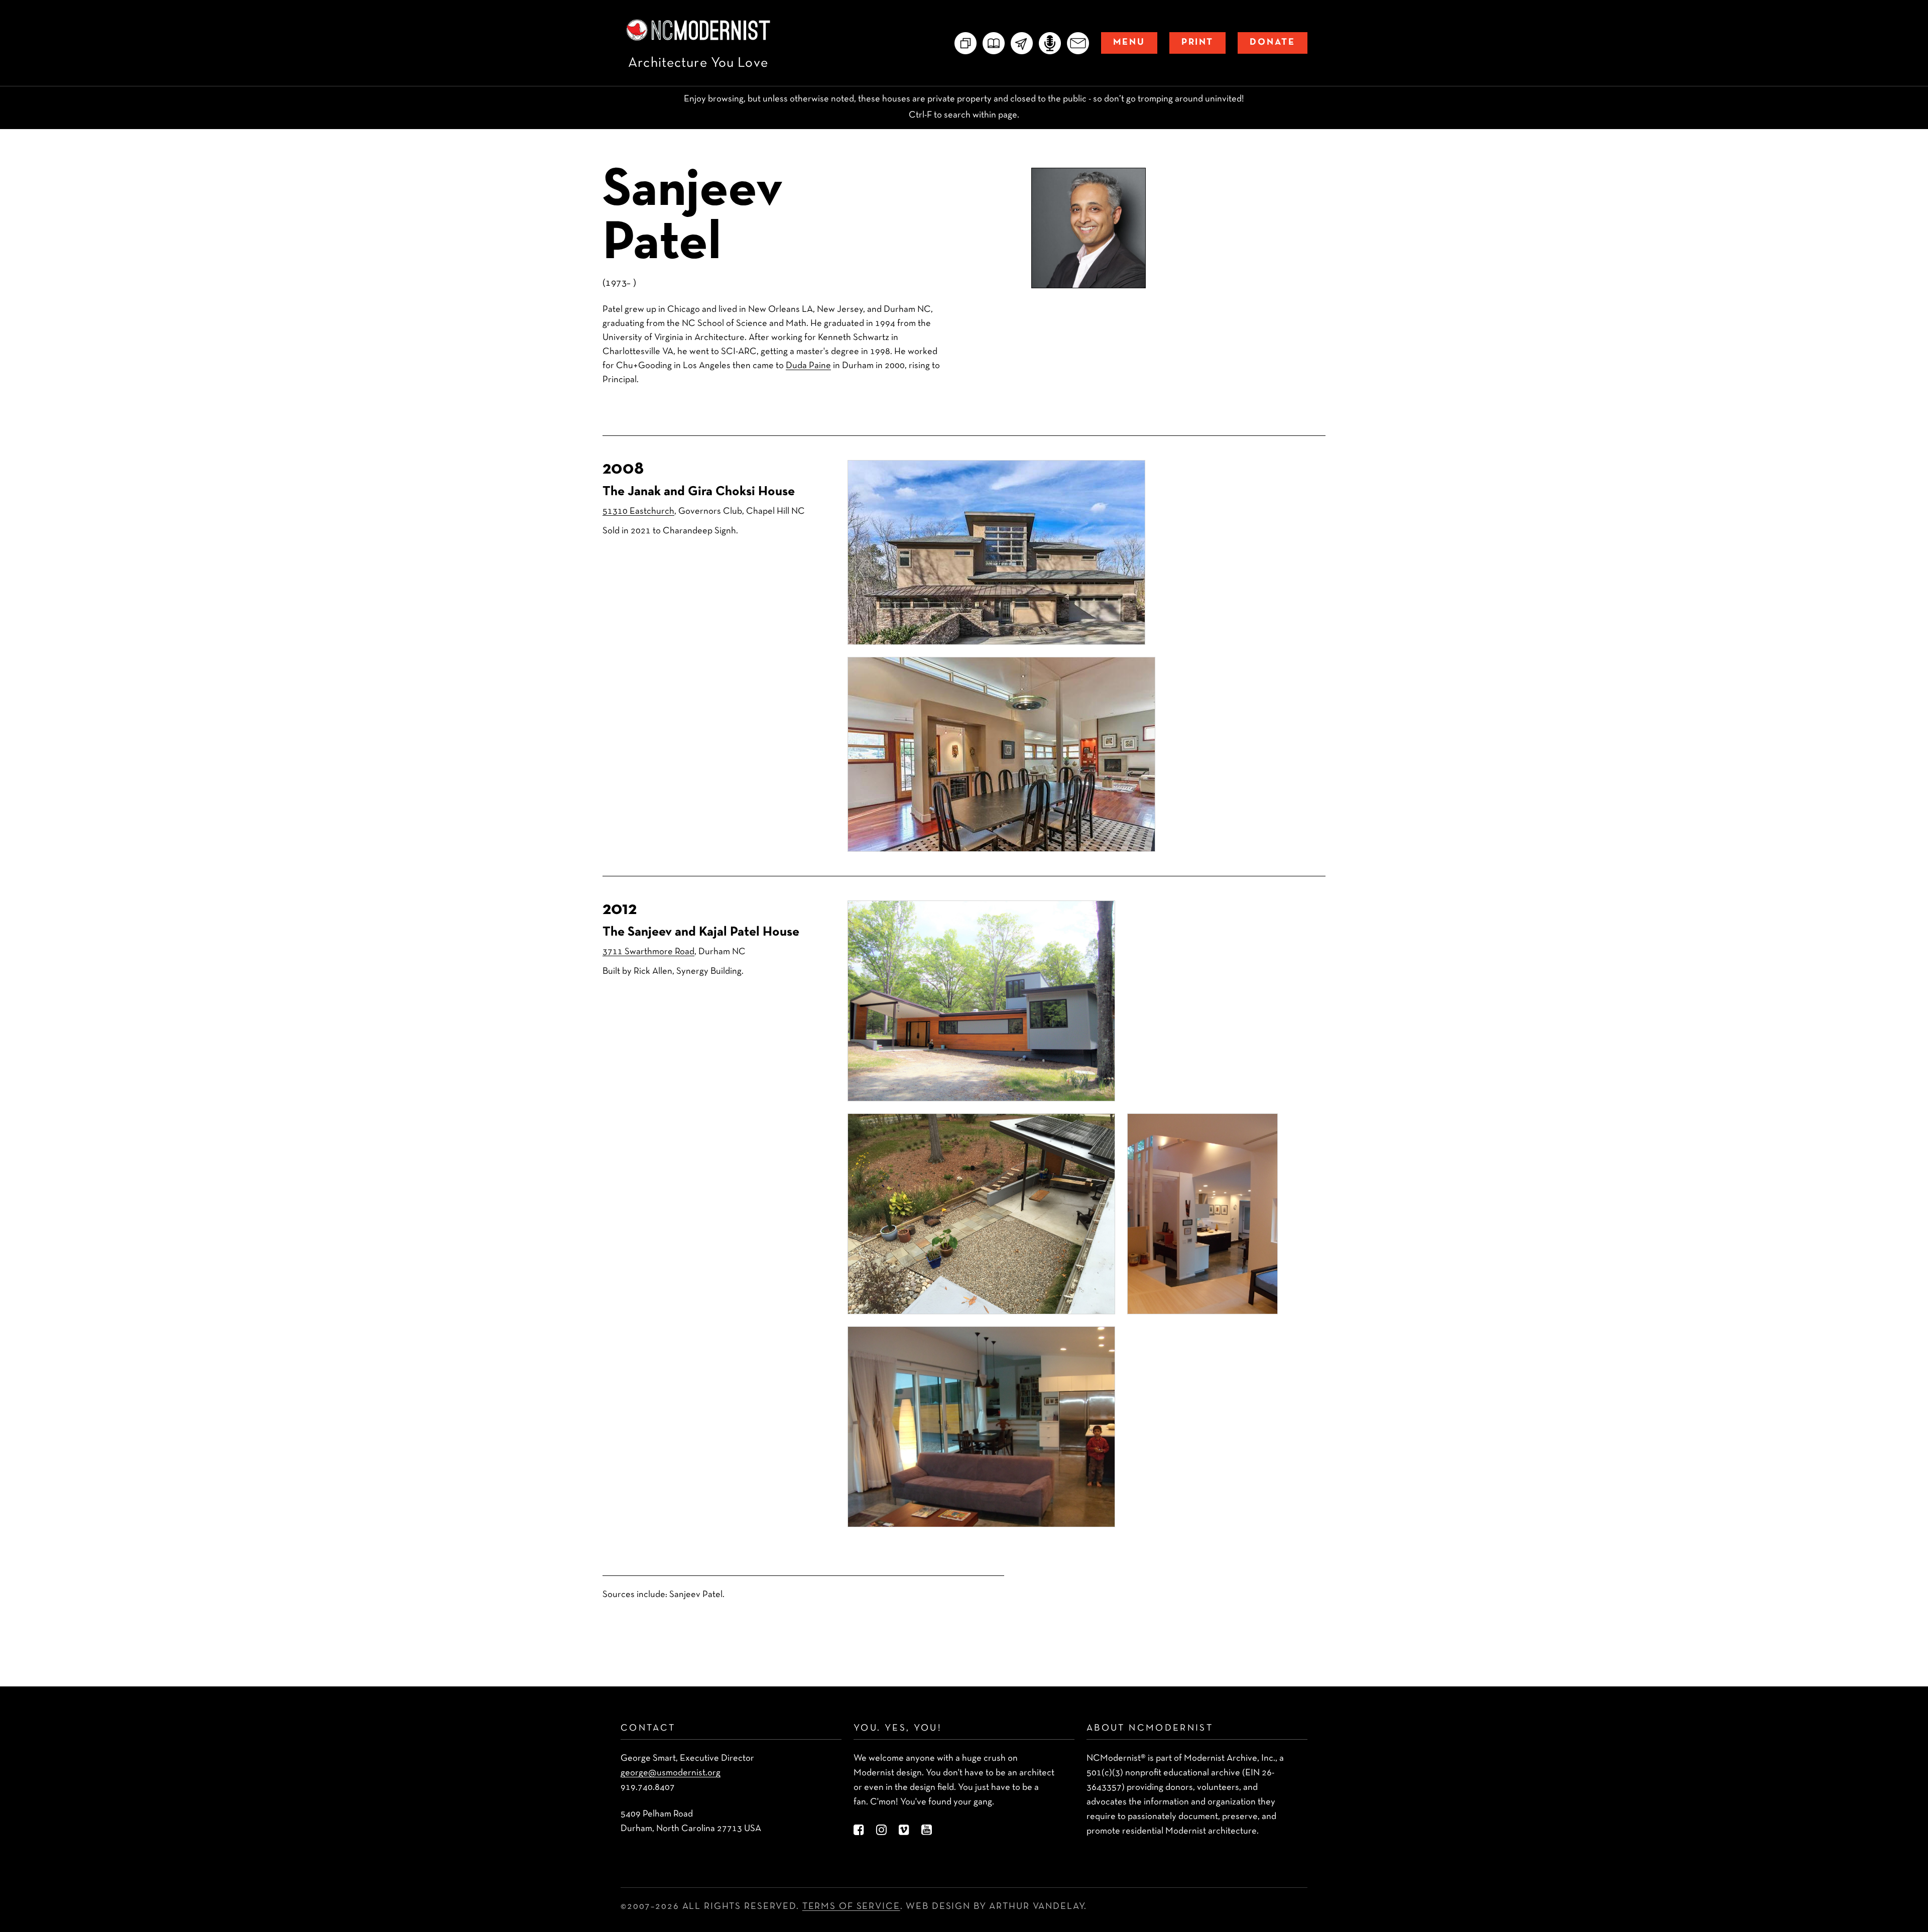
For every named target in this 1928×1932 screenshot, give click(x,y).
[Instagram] (881, 1831)
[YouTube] (927, 1831)
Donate (1273, 42)
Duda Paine (808, 366)
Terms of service (851, 1907)
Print (1197, 42)
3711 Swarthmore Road (648, 952)
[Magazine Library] (994, 43)
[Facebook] (859, 1831)
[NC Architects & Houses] (966, 43)
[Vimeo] (904, 1831)
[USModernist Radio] (1050, 43)
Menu (1129, 42)
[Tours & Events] (1022, 43)
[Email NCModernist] (1078, 43)
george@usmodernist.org (671, 1773)
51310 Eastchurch (638, 512)
